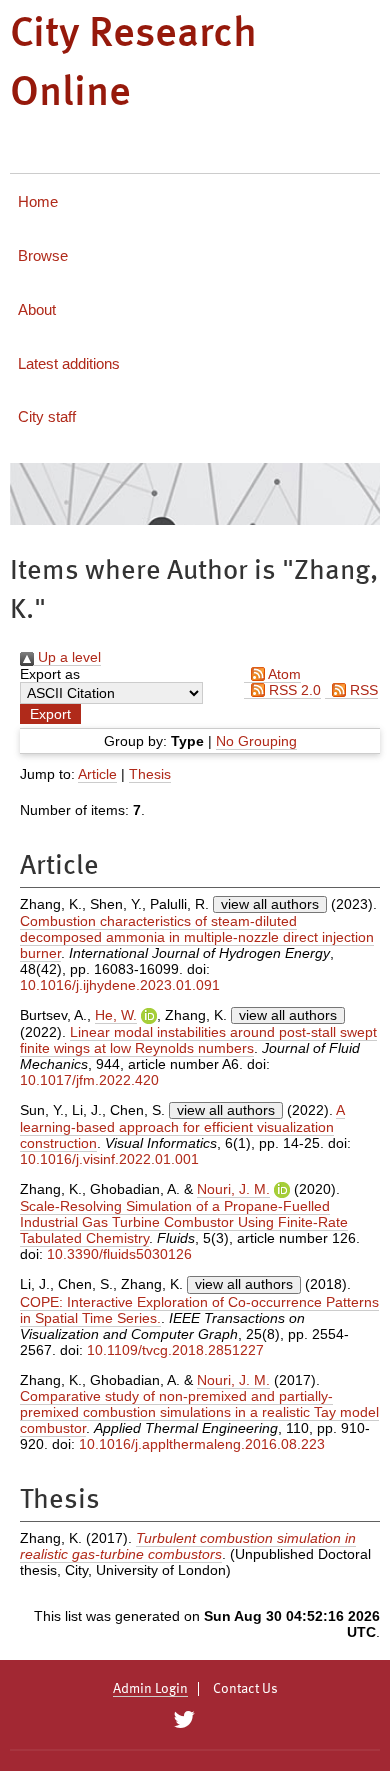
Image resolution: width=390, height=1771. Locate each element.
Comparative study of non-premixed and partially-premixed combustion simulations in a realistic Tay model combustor (199, 1412)
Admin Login (150, 1689)
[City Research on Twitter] (183, 1720)
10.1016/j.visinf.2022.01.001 (109, 1159)
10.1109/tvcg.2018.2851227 (175, 1350)
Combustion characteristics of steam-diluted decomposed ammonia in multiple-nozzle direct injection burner (197, 937)
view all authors (270, 904)
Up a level (67, 657)
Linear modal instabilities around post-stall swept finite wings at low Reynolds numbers (198, 1040)
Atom (283, 674)
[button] (50, 714)
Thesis (150, 774)
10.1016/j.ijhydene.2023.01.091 (120, 985)
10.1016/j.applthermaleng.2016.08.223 (202, 1444)
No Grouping (256, 741)
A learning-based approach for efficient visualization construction (182, 1126)
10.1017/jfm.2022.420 (89, 1080)
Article (97, 774)
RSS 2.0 (293, 690)
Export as (50, 674)
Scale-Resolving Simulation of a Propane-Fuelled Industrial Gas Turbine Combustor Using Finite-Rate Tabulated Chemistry (184, 1222)
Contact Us (245, 1689)
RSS (362, 690)
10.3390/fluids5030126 (119, 1254)
